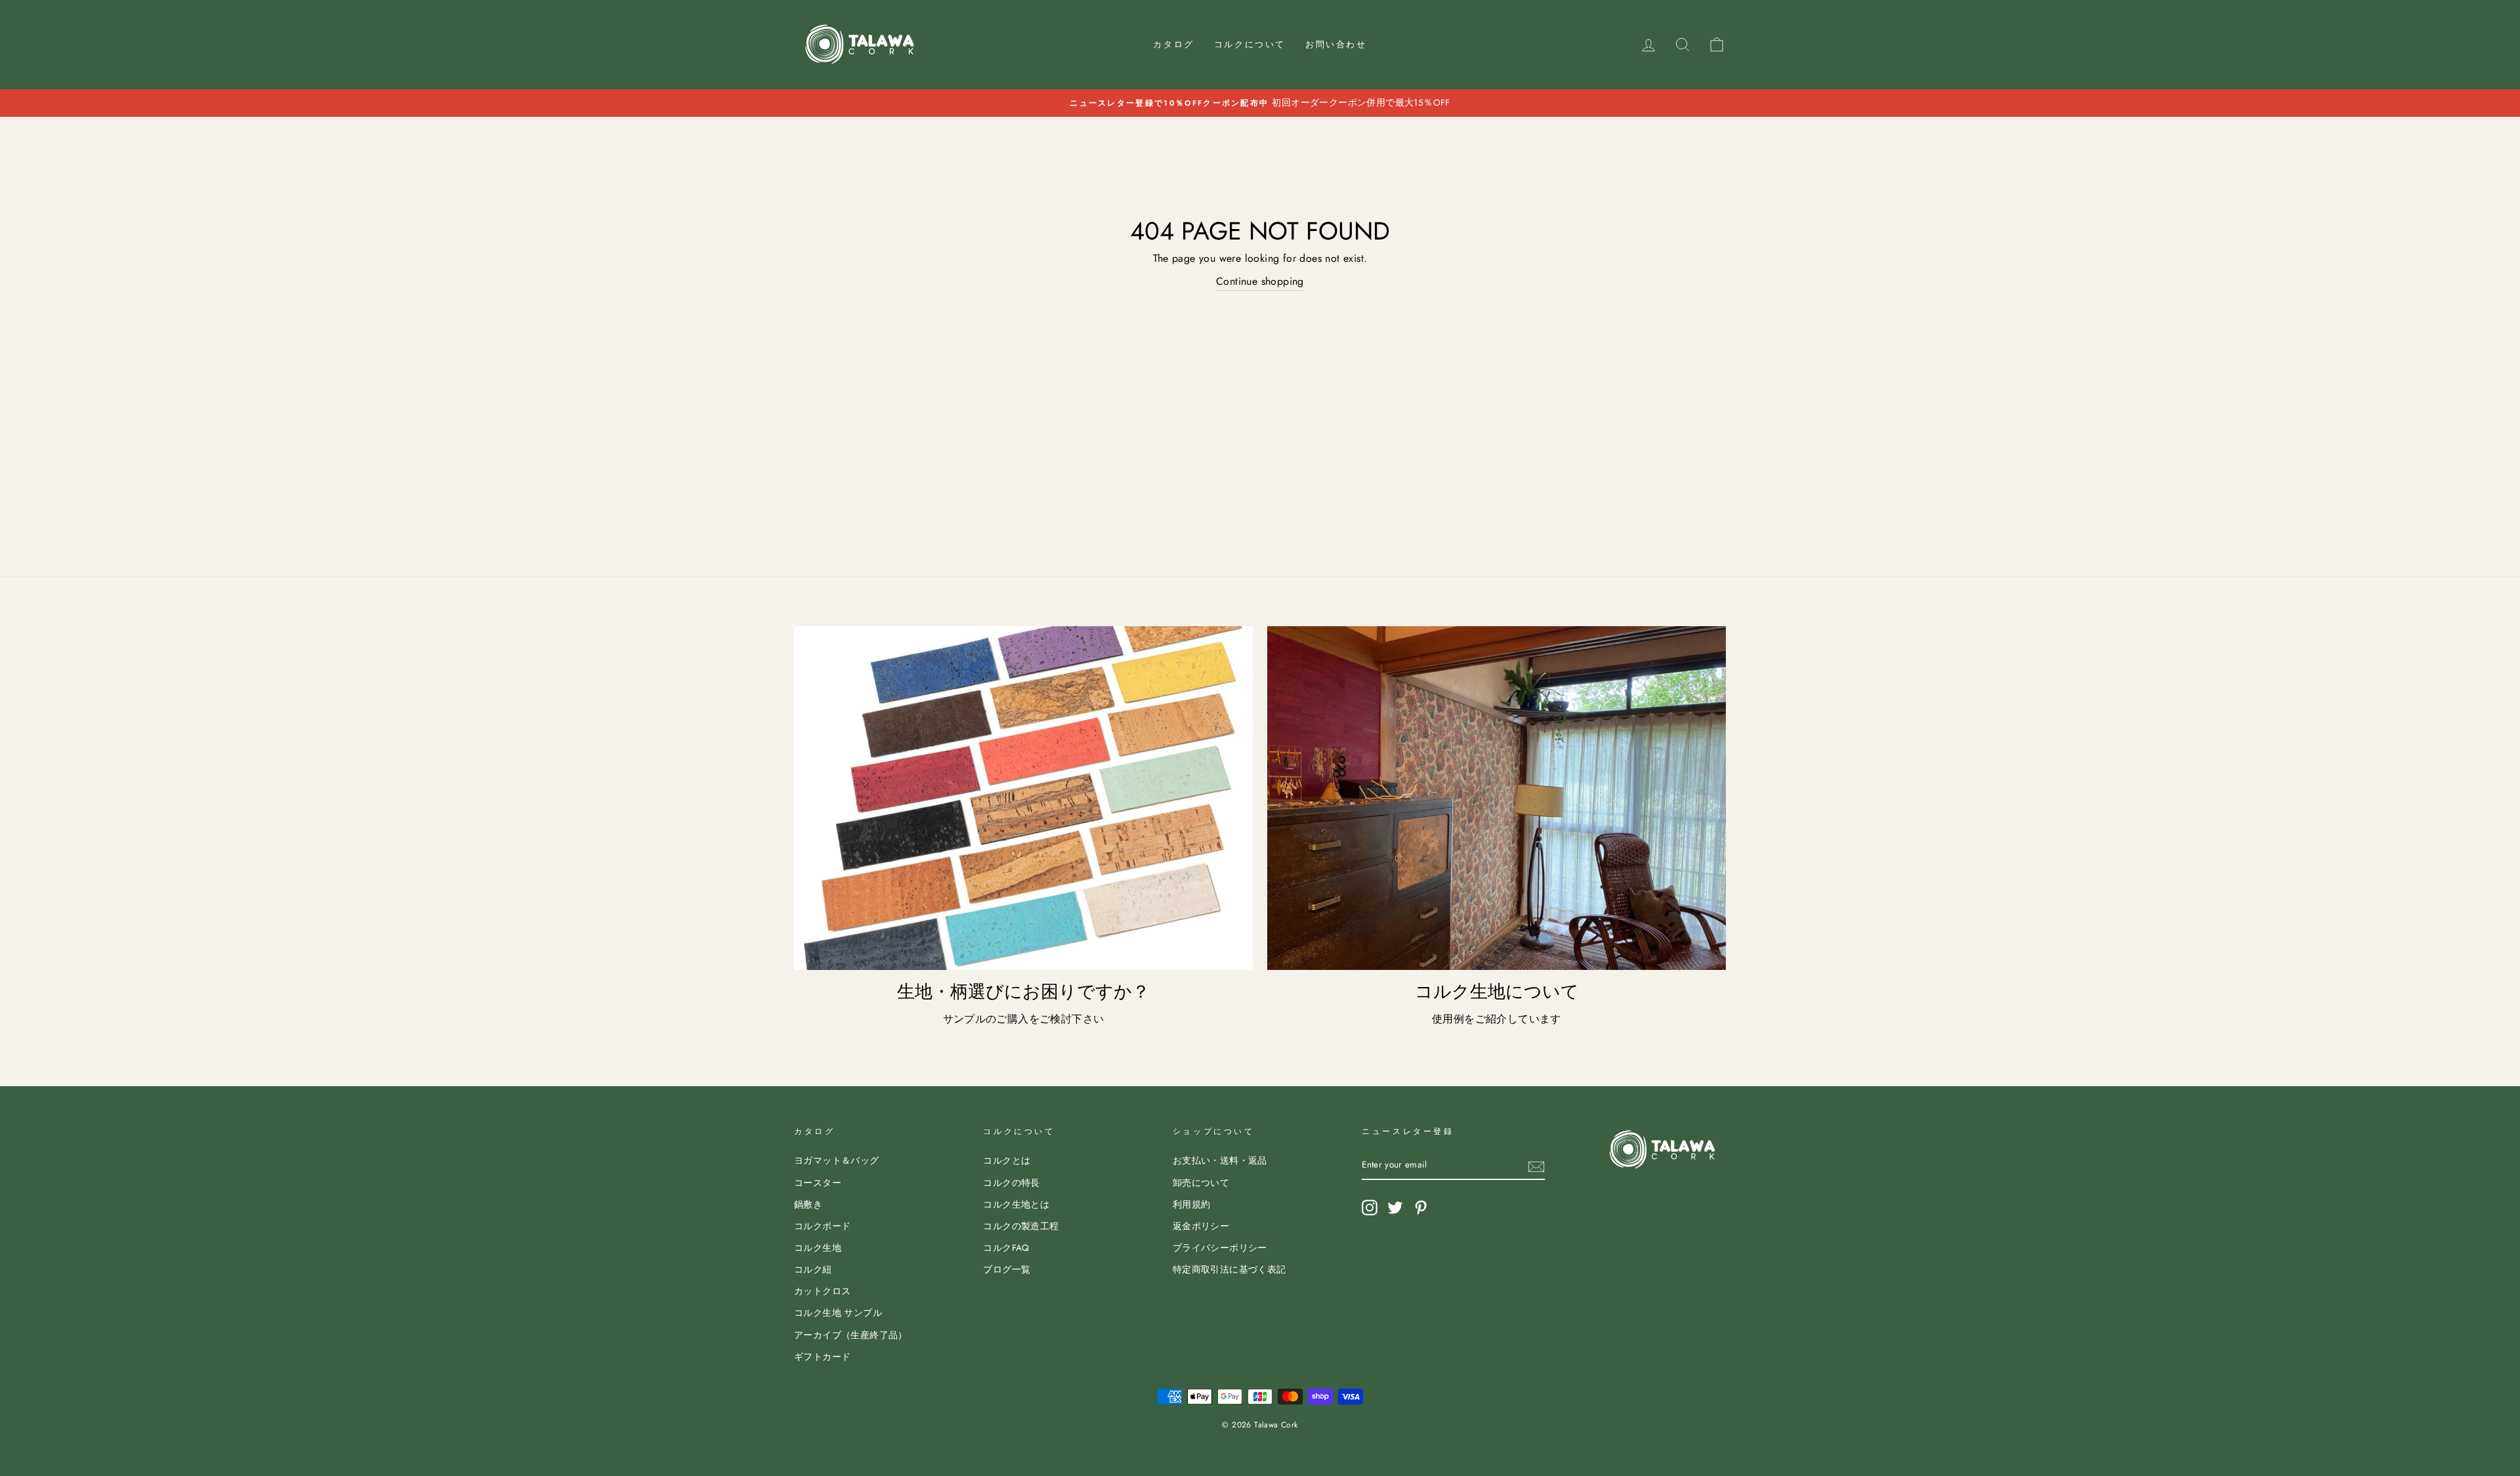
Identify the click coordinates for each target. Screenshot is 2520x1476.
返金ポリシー (1201, 1226)
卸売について (1201, 1183)
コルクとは (1007, 1160)
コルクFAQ (1006, 1248)
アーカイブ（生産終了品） (851, 1335)
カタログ (1173, 44)
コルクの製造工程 (1021, 1226)
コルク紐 (813, 1269)
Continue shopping (1260, 281)
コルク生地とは (1016, 1204)
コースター (818, 1183)
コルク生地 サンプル (838, 1313)
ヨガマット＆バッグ (837, 1160)
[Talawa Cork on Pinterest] (1421, 1208)
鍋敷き (808, 1204)
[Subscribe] (1536, 1166)
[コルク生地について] (1497, 798)
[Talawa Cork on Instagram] (1370, 1208)
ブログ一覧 (1007, 1269)
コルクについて (1250, 44)
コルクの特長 (1011, 1183)
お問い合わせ (1336, 44)
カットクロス (822, 1291)
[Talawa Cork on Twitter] (1395, 1208)
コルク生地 (818, 1248)
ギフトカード (822, 1357)
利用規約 (1192, 1204)
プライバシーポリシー (1220, 1248)
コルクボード (822, 1226)
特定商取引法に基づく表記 (1229, 1269)
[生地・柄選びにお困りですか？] (1023, 798)
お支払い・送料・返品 (1220, 1160)
